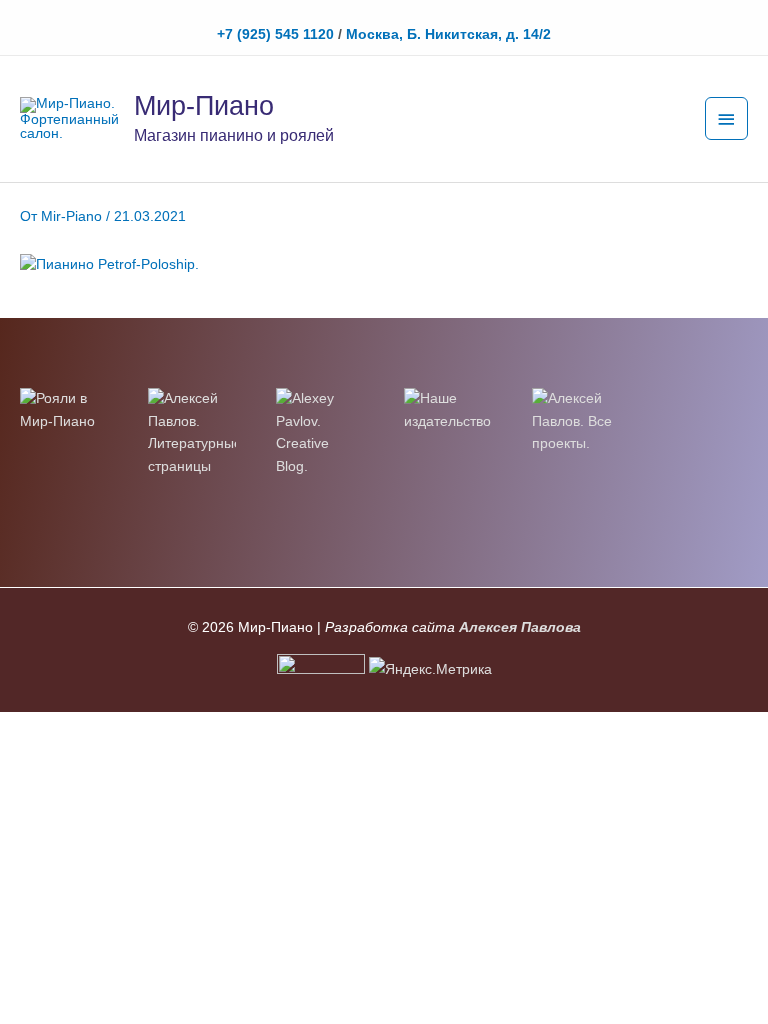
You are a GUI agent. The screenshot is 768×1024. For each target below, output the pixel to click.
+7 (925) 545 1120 (275, 34)
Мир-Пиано (204, 105)
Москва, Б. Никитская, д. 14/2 (448, 34)
